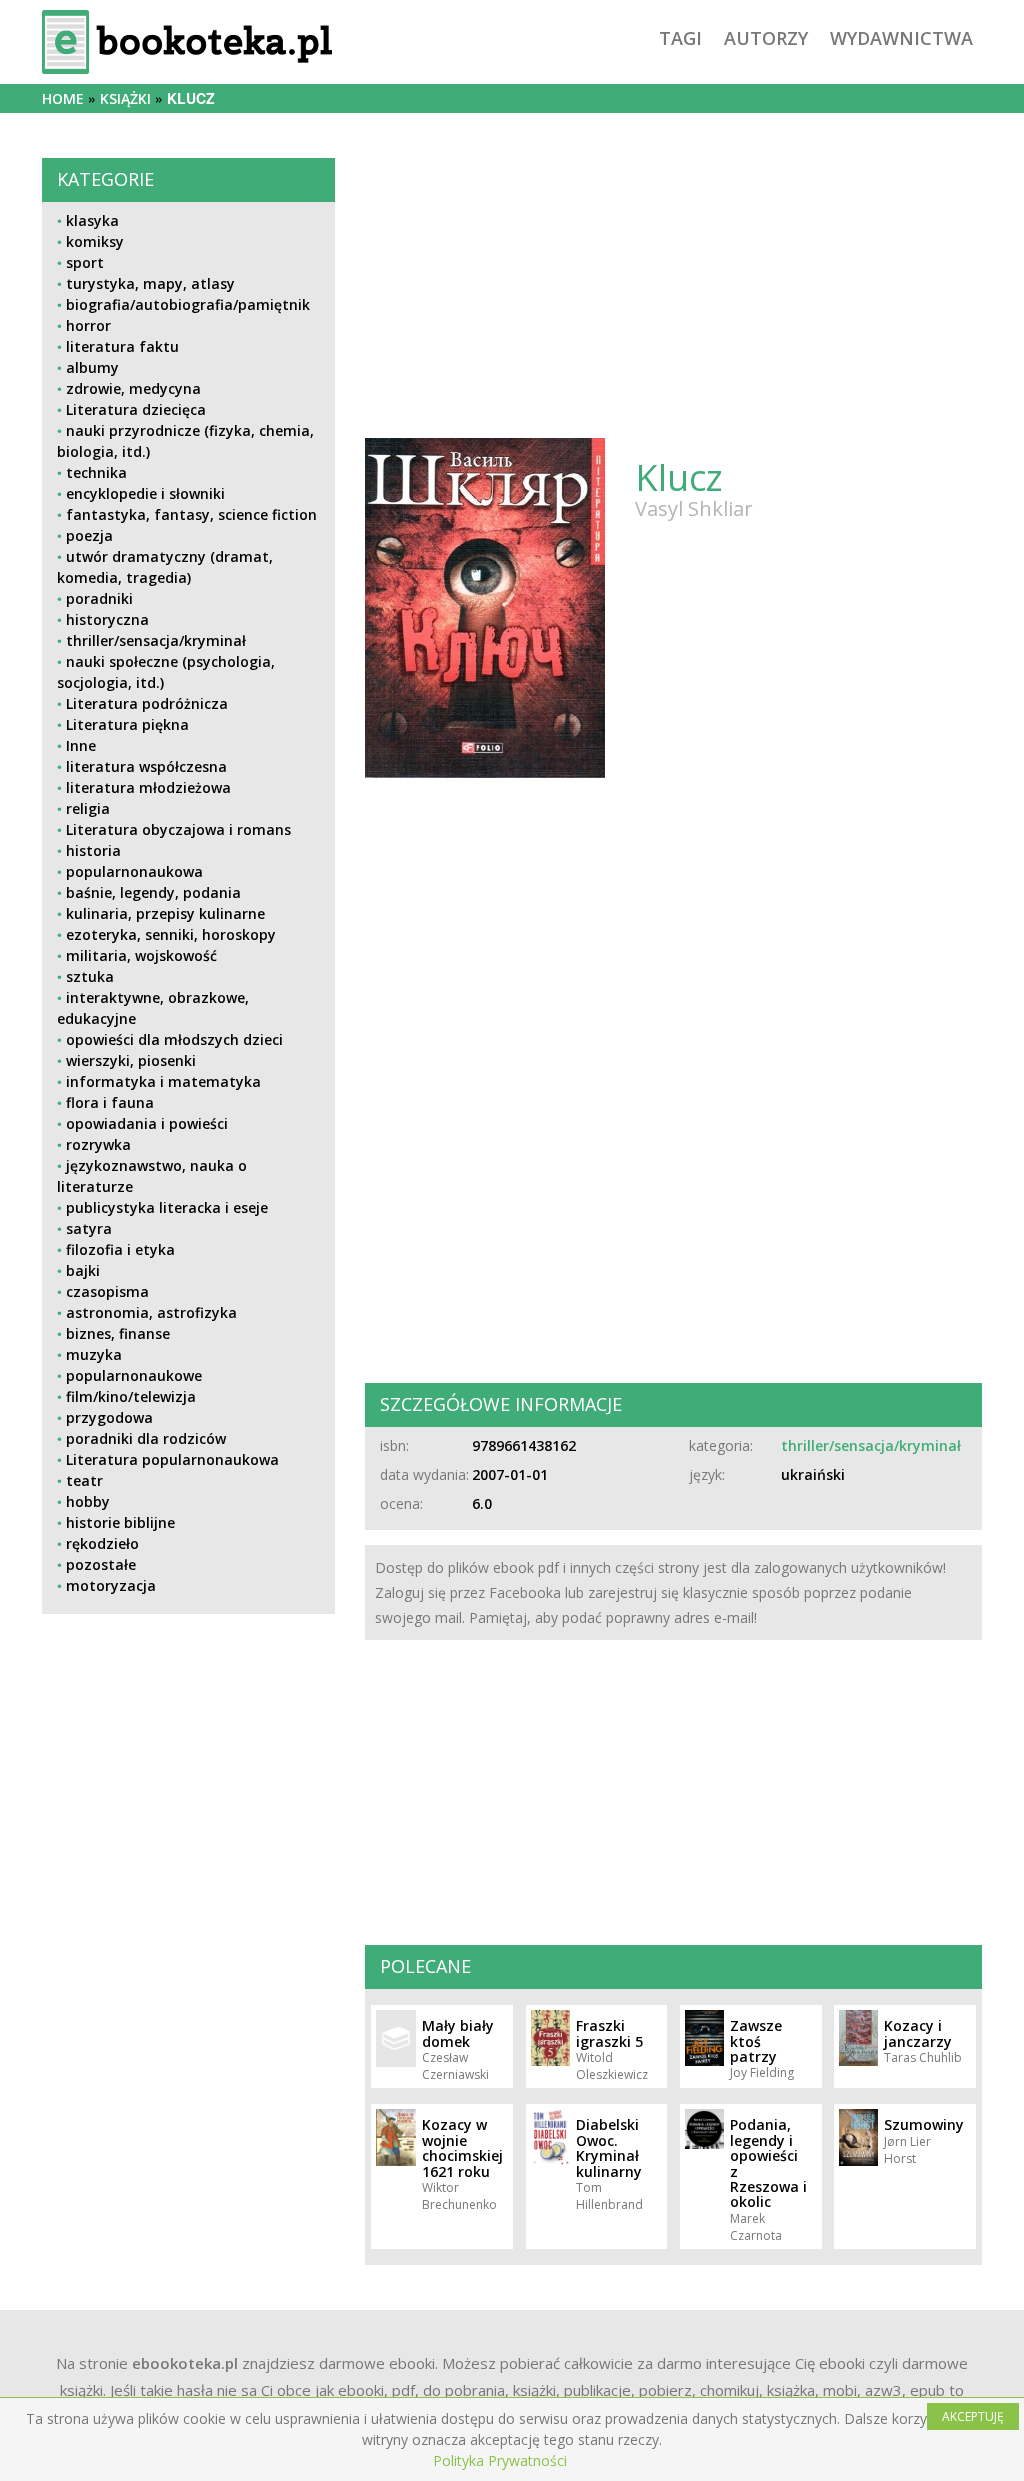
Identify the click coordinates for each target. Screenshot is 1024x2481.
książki (125, 98)
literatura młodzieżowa (148, 787)
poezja (89, 535)
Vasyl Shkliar (694, 508)
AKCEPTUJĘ (973, 2416)
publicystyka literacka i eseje (167, 1207)
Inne (81, 745)
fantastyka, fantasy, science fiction (191, 514)
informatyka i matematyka (163, 1081)
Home (63, 98)
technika (96, 472)
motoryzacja (111, 1585)
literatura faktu (122, 346)
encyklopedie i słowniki (145, 493)
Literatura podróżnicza (147, 703)
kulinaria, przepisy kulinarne (165, 913)
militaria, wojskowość (141, 955)
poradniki (99, 598)
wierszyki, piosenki (131, 1060)
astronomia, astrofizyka (151, 1312)
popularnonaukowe (134, 1375)
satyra (89, 1228)
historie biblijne (120, 1522)
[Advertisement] (188, 1783)
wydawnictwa (901, 38)
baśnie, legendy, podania (153, 892)
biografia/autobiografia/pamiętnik (188, 304)
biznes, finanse (118, 1333)
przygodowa (109, 1417)
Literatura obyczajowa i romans (178, 829)
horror (88, 325)
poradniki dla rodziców (146, 1438)
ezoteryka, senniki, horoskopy (171, 934)
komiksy (95, 241)
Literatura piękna (127, 724)
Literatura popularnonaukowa (172, 1459)
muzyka (94, 1354)
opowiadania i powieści (147, 1123)
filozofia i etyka (120, 1249)
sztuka (90, 976)
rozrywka (98, 1144)
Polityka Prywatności (500, 2460)
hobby (88, 1501)
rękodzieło (102, 1543)
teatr (84, 1480)
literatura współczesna (146, 766)
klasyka (92, 220)
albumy (92, 367)
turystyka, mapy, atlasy (150, 283)
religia (88, 808)
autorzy (766, 38)
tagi (680, 38)
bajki (83, 1270)
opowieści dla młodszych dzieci (174, 1039)
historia (93, 850)
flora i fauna (110, 1102)
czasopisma (107, 1291)
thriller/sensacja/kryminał (156, 640)
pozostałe (101, 1564)
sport (85, 262)
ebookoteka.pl (185, 2363)
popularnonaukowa (134, 871)
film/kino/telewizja (131, 1396)
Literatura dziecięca (136, 409)
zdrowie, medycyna (133, 388)
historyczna (107, 619)
